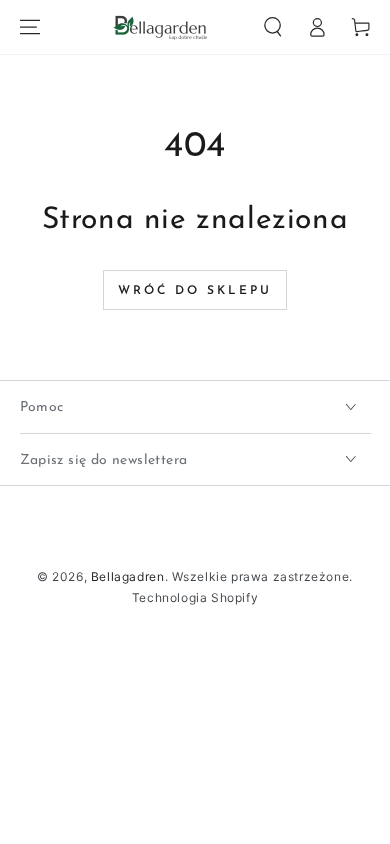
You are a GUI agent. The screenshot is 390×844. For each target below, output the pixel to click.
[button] (273, 27)
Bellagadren (128, 576)
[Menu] (30, 27)
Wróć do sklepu (195, 291)
